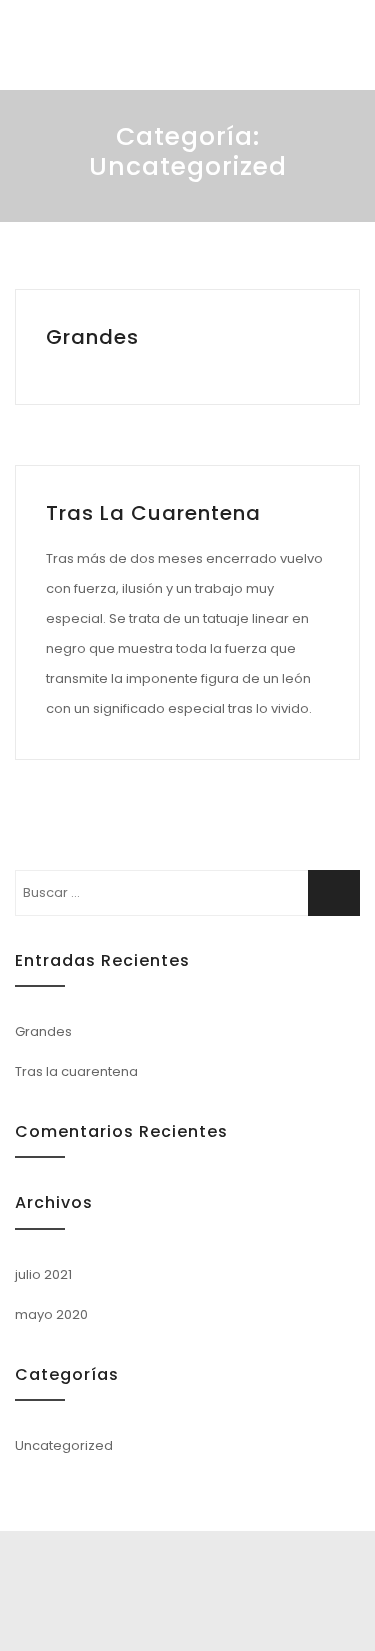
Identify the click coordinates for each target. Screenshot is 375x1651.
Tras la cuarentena (153, 513)
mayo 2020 (51, 1314)
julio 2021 (43, 1274)
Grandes (92, 337)
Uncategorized (64, 1445)
